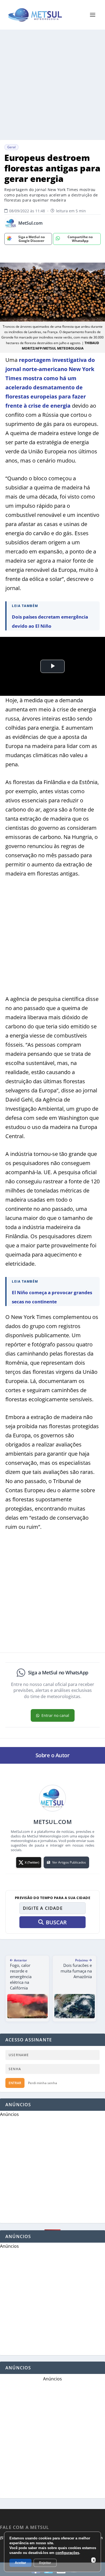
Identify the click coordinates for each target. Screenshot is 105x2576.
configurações (67, 2553)
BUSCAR (56, 1922)
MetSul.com (30, 223)
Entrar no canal (55, 1715)
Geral (11, 147)
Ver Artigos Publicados (69, 1862)
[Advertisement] (52, 85)
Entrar (15, 2083)
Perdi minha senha (43, 2083)
